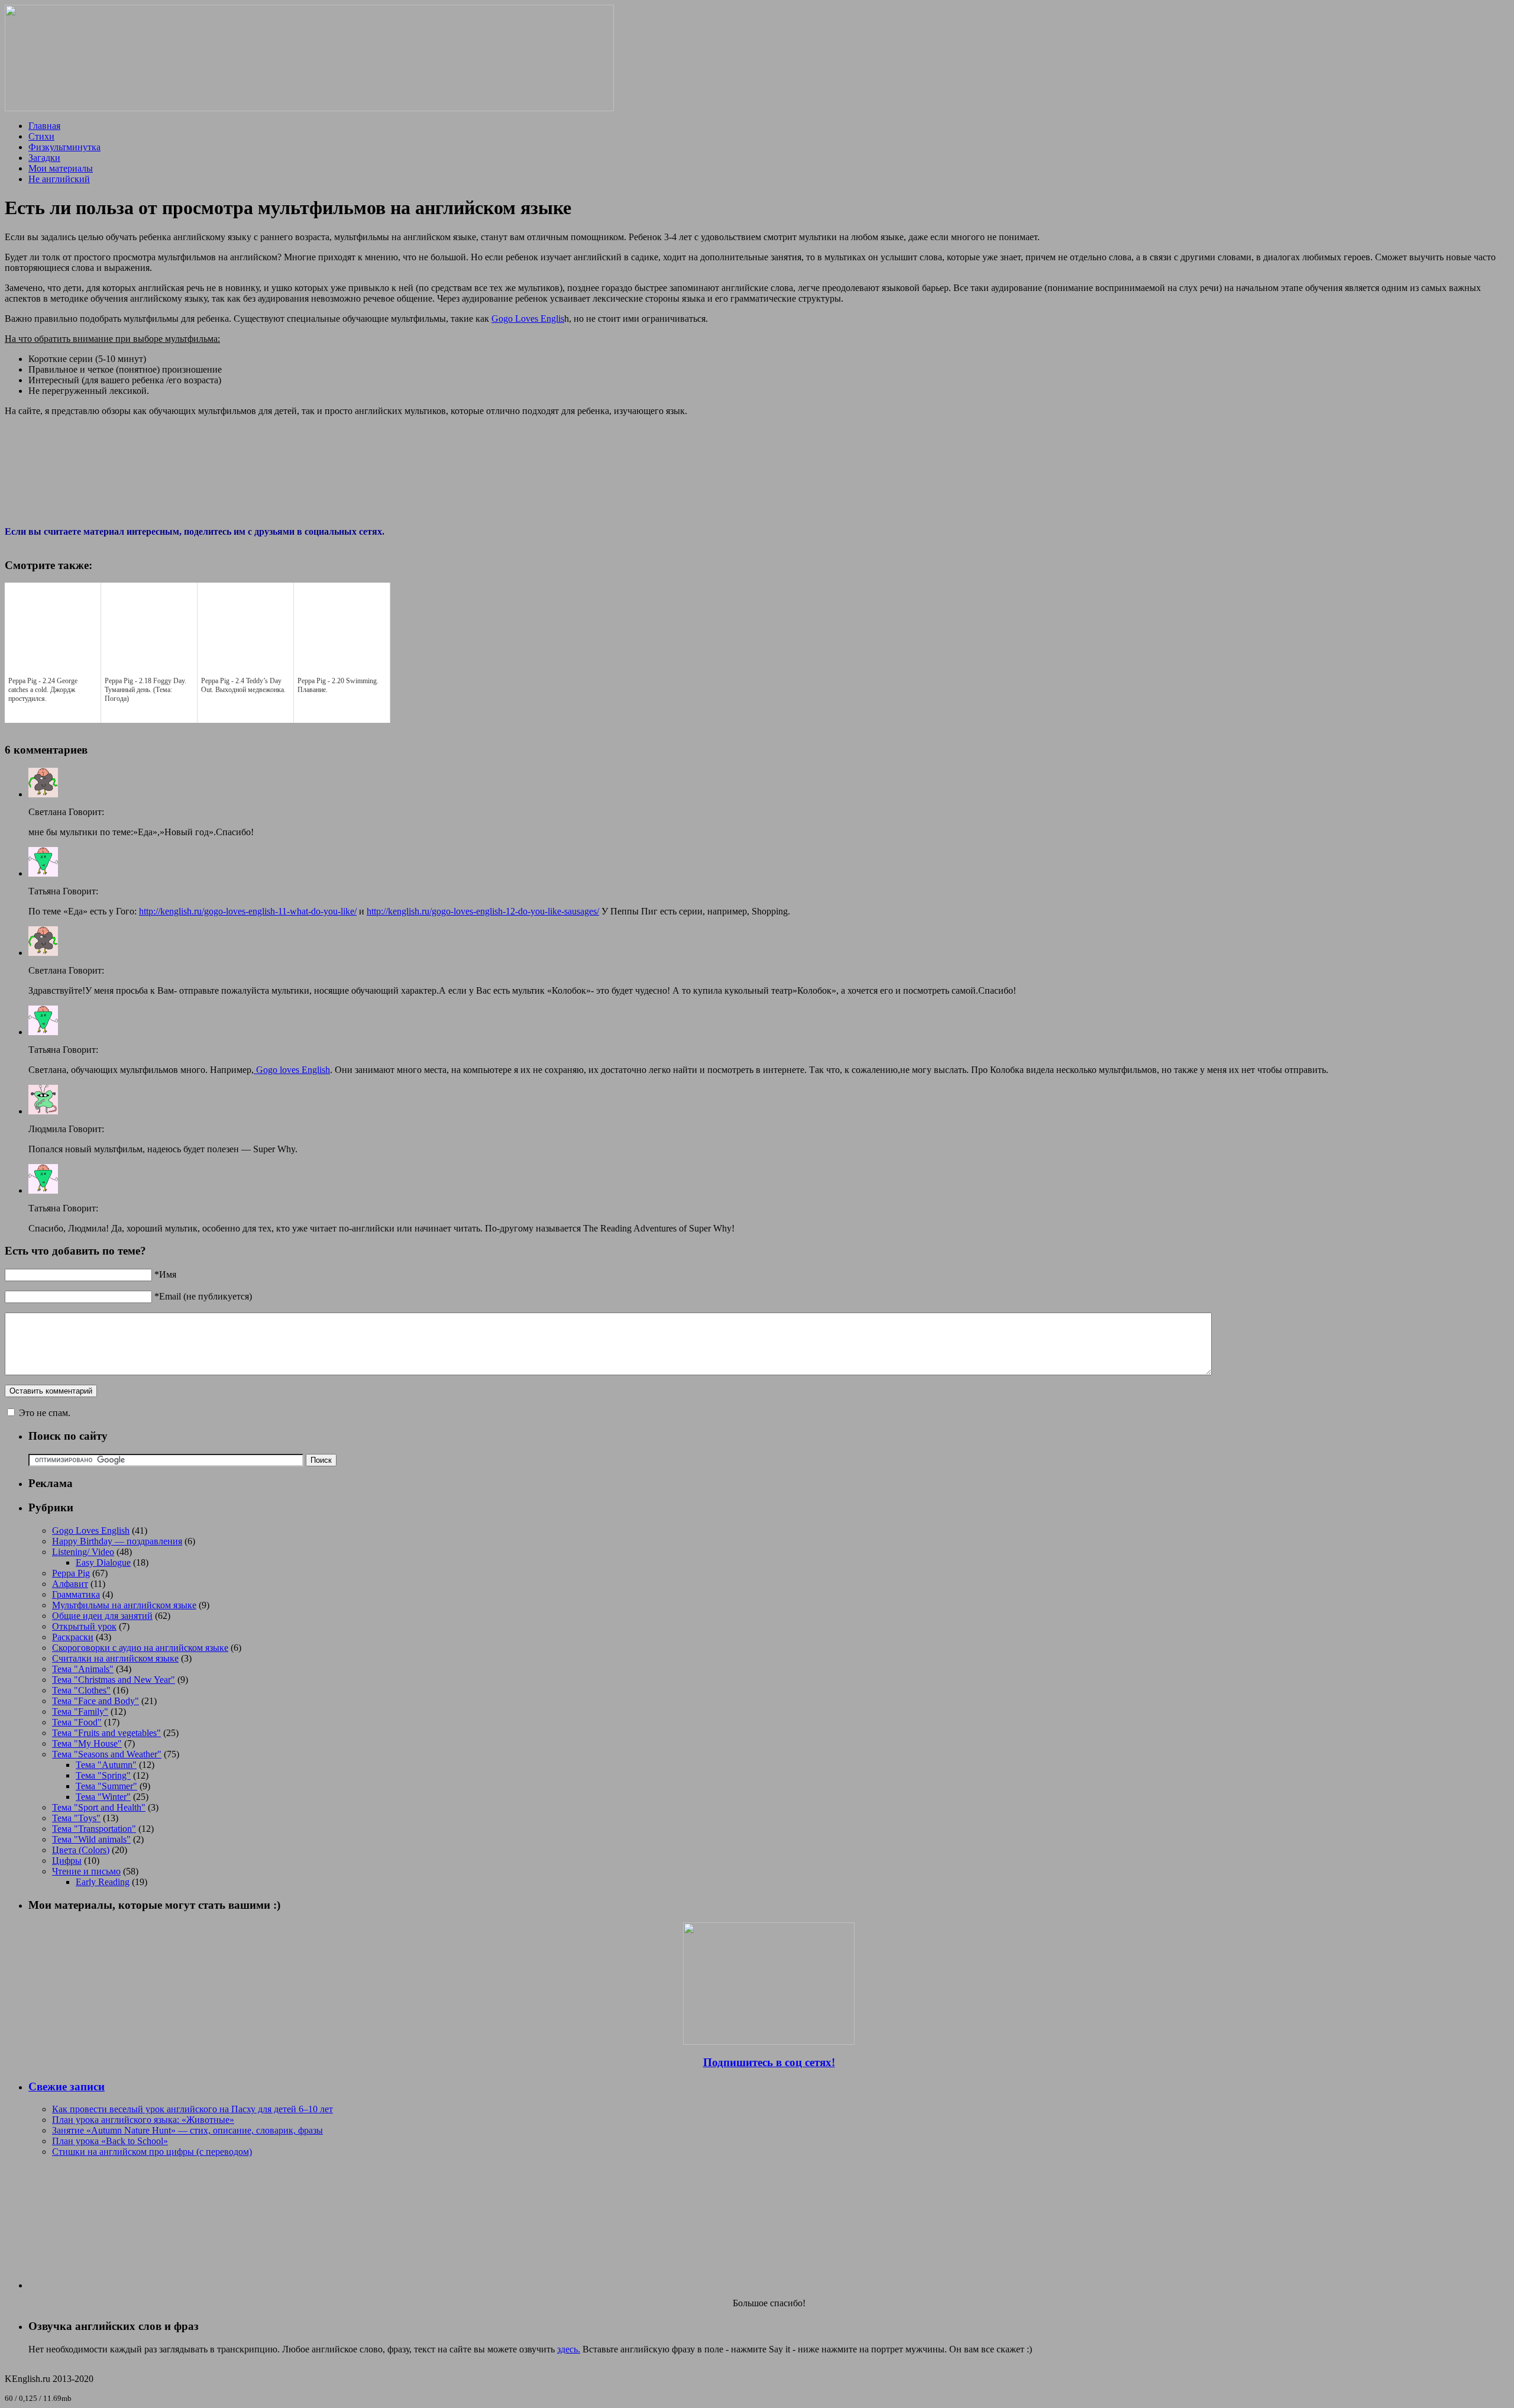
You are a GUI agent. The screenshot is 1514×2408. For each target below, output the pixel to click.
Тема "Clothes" (81, 1690)
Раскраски (73, 1637)
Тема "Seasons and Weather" (107, 1754)
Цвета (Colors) (81, 1850)
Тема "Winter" (103, 1797)
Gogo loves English (292, 1070)
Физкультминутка (64, 147)
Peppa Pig (71, 1573)
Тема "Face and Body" (96, 1701)
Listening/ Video (83, 1552)
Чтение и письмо (86, 1871)
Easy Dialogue (103, 1562)
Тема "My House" (87, 1743)
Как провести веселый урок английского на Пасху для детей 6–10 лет (193, 2109)
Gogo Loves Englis (528, 319)
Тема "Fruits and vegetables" (106, 1733)
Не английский (59, 179)
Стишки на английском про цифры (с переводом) (152, 2152)
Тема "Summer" (106, 1786)
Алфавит (70, 1584)
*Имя (165, 1274)
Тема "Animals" (83, 1669)
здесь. (569, 2349)
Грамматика (76, 1594)
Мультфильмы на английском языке (124, 1605)
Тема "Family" (80, 1712)
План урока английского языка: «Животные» (143, 2120)
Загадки (44, 158)
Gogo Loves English (91, 1531)
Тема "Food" (77, 1722)
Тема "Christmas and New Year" (114, 1680)
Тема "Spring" (103, 1775)
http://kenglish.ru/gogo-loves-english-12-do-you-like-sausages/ (483, 911)
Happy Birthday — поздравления (117, 1541)
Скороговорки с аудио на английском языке (140, 1648)
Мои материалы (61, 168)
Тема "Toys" (76, 1818)
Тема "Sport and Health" (99, 1807)
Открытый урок (84, 1626)
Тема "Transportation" (94, 1829)
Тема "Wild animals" (91, 1839)
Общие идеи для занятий (102, 1616)
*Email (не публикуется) (203, 1296)
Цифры (67, 1861)
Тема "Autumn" (106, 1765)
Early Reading (103, 1882)
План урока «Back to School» (110, 2141)
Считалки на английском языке (115, 1658)
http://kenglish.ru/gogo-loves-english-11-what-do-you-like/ (248, 911)
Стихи (41, 136)
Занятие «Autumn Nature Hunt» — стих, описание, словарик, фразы (187, 2130)
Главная (44, 126)
